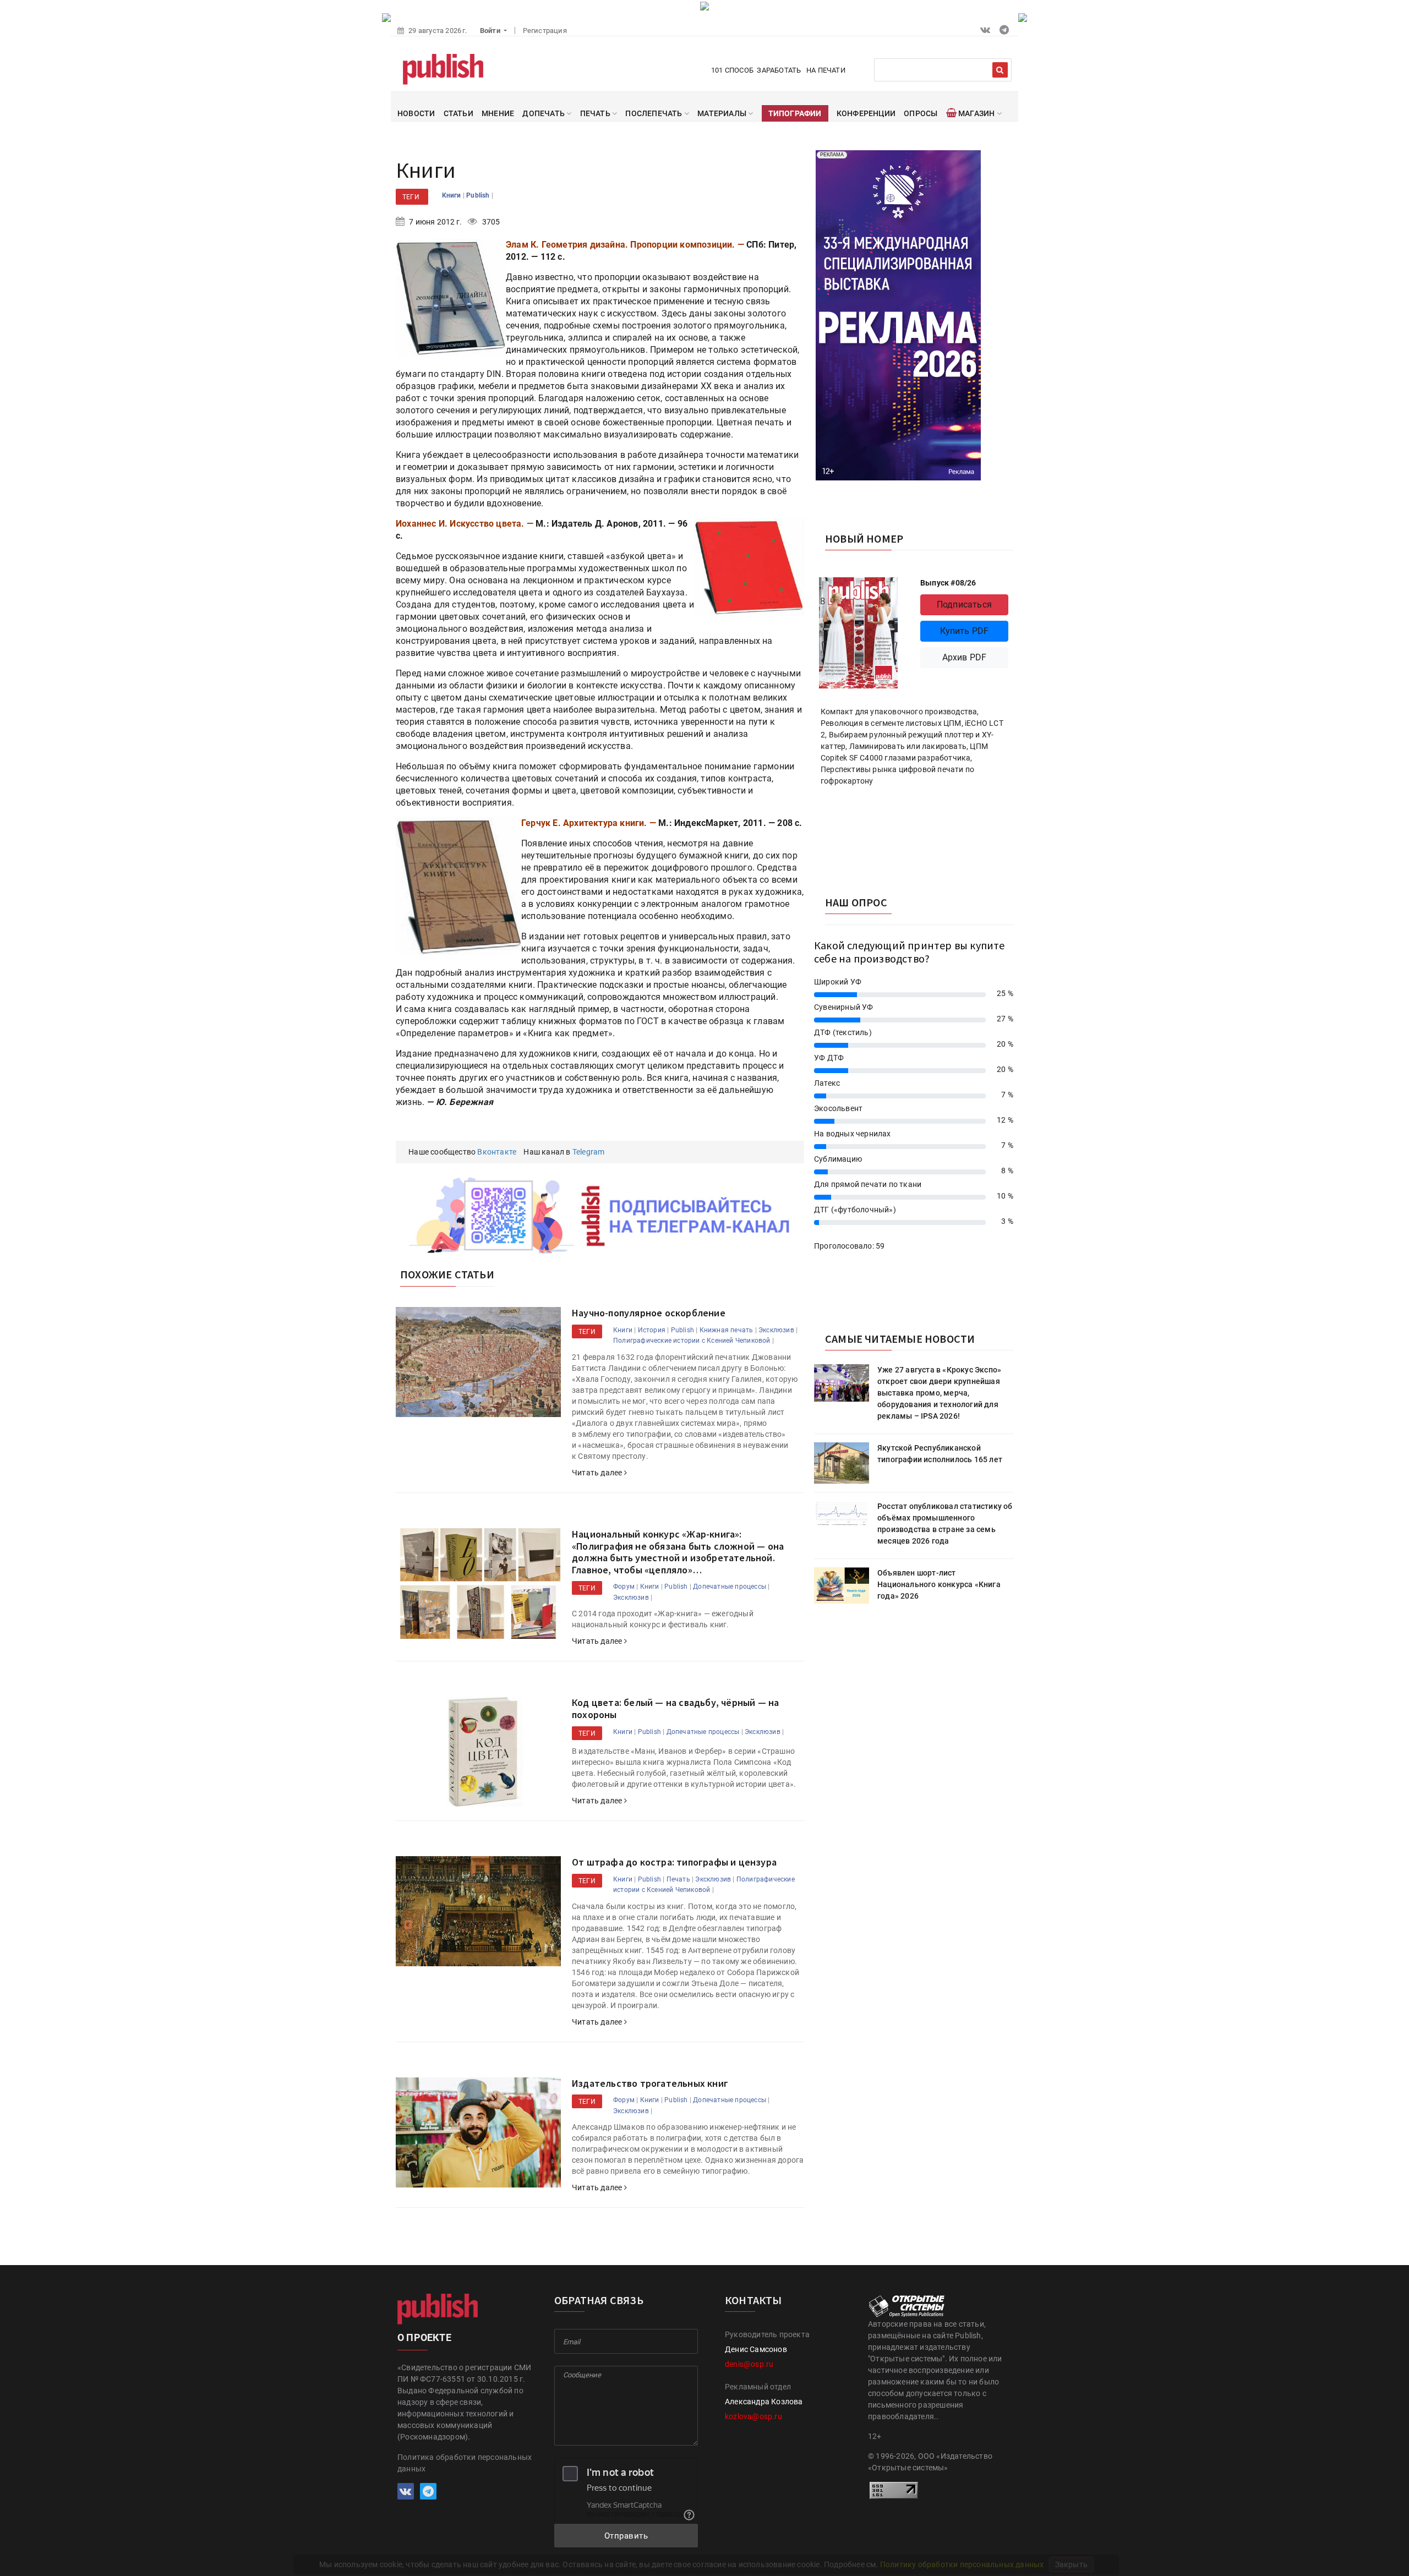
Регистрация (545, 31)
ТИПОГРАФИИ (795, 113)
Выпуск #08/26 (948, 583)
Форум (624, 1587)
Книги (452, 195)
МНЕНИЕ (498, 113)
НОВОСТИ (416, 113)
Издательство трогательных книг (650, 2083)
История (652, 1330)
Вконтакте (497, 1152)
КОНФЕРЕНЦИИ (866, 113)
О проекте (424, 2337)
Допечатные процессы (730, 1587)
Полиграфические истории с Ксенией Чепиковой (692, 1341)
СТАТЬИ (458, 113)
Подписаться (964, 605)
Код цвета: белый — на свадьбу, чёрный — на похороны (675, 1708)
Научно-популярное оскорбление (649, 1313)
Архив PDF (965, 657)
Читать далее (598, 1473)
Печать (678, 1879)
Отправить (626, 2536)
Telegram (589, 1152)
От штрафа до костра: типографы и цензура (674, 1862)
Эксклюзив (776, 1330)
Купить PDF (965, 631)
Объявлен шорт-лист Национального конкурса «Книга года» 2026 (939, 1584)
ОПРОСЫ (921, 113)
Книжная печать (727, 1330)
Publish (479, 195)
